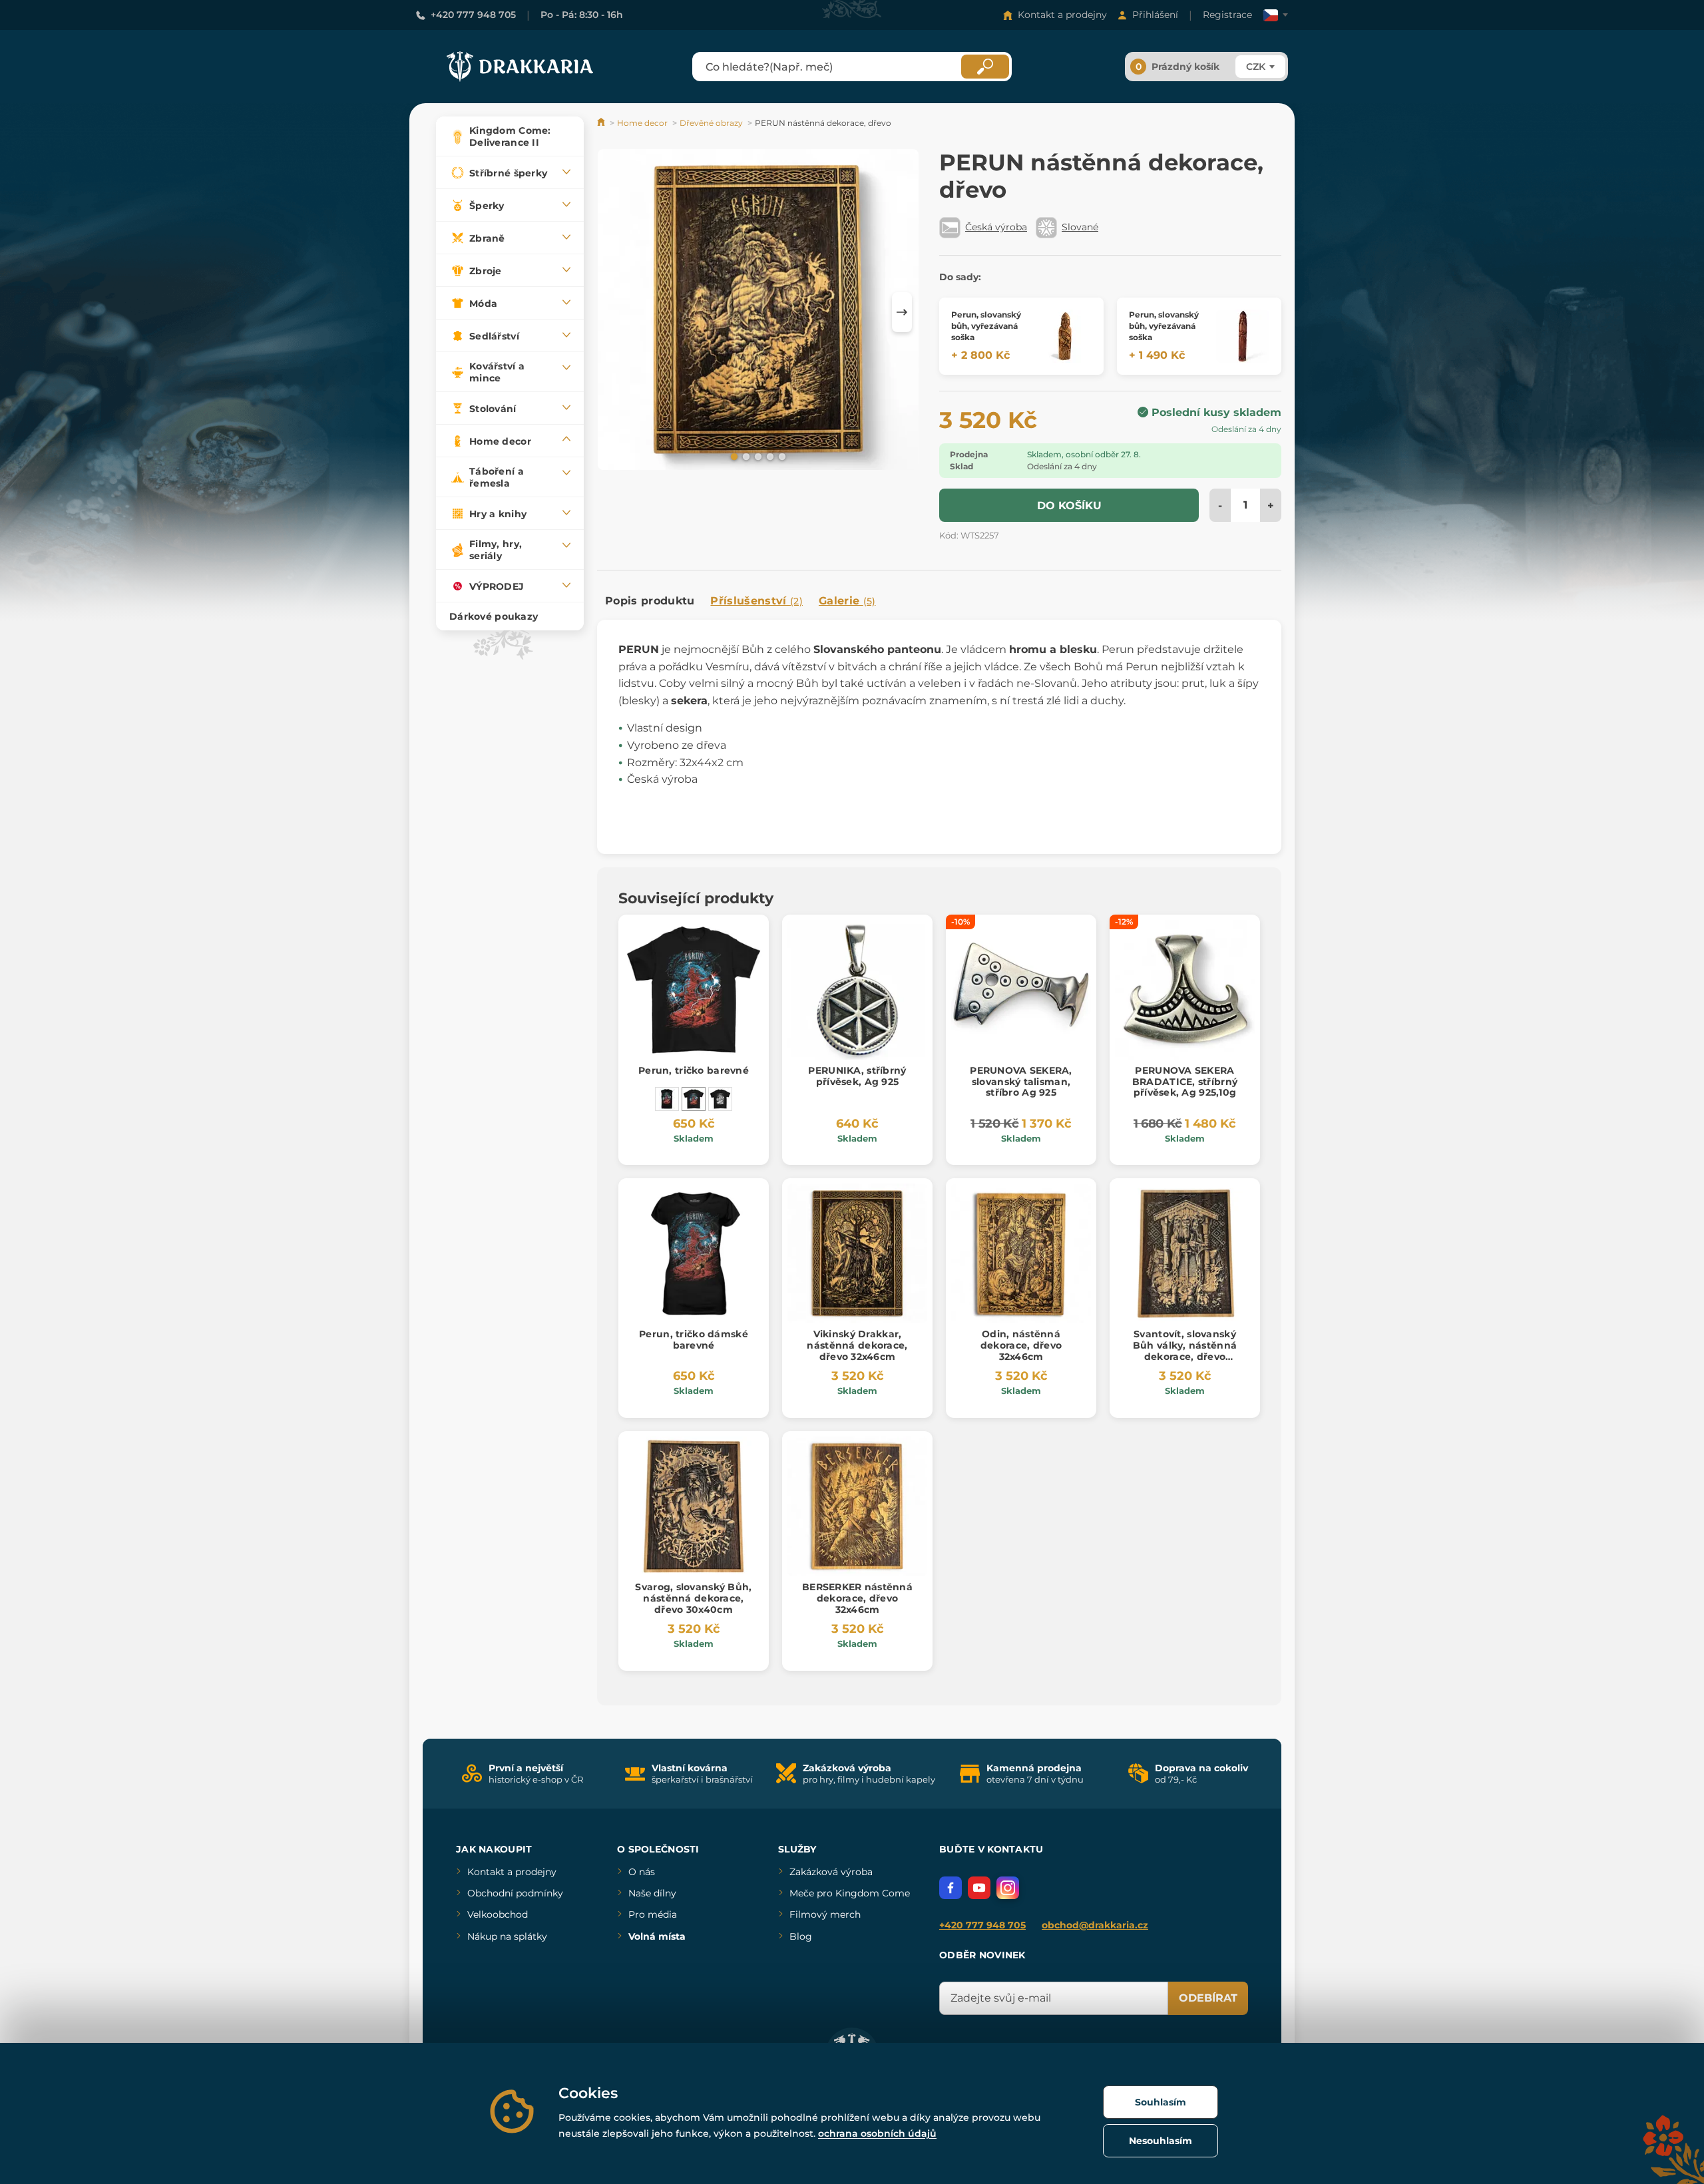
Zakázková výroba (831, 1872)
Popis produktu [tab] (650, 601)
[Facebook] (951, 1888)
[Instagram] (1008, 1888)
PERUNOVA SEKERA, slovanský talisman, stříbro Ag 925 (1021, 1082)
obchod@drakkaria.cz (1095, 1925)
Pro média (653, 1914)
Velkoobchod (498, 1914)
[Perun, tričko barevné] (694, 1099)
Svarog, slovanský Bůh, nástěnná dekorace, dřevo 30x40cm (693, 1598)
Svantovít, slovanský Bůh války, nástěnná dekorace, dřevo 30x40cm (1185, 1351)
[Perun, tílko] (667, 1099)
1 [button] (733, 456)
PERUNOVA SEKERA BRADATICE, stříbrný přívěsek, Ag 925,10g (1185, 1082)
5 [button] (781, 456)
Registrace (1227, 15)
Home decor (642, 123)
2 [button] (745, 456)
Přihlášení (1155, 15)
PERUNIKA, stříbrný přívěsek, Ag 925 (857, 1076)
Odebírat (1208, 1998)
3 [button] (757, 456)
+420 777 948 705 (473, 15)
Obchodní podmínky (515, 1893)
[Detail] (1065, 336)
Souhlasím (1161, 2102)
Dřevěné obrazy (711, 123)
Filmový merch (825, 1914)
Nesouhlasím (1161, 2141)
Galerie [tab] (847, 601)
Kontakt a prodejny (1062, 15)
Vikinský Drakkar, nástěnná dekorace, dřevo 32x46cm (857, 1345)
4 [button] (769, 456)
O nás (642, 1872)
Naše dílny (652, 1893)
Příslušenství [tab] (756, 601)
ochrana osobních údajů (877, 2133)
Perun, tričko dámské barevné (694, 1340)
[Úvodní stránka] (602, 123)
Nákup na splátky (507, 1936)
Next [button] (902, 312)
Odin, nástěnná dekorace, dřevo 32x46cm (1021, 1345)
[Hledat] (985, 67)
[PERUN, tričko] (720, 1099)
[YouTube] (979, 1888)
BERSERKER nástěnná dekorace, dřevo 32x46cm (857, 1598)
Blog (801, 1936)
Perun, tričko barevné (694, 1070)
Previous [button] (614, 312)
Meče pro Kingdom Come (850, 1893)
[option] (758, 312)
